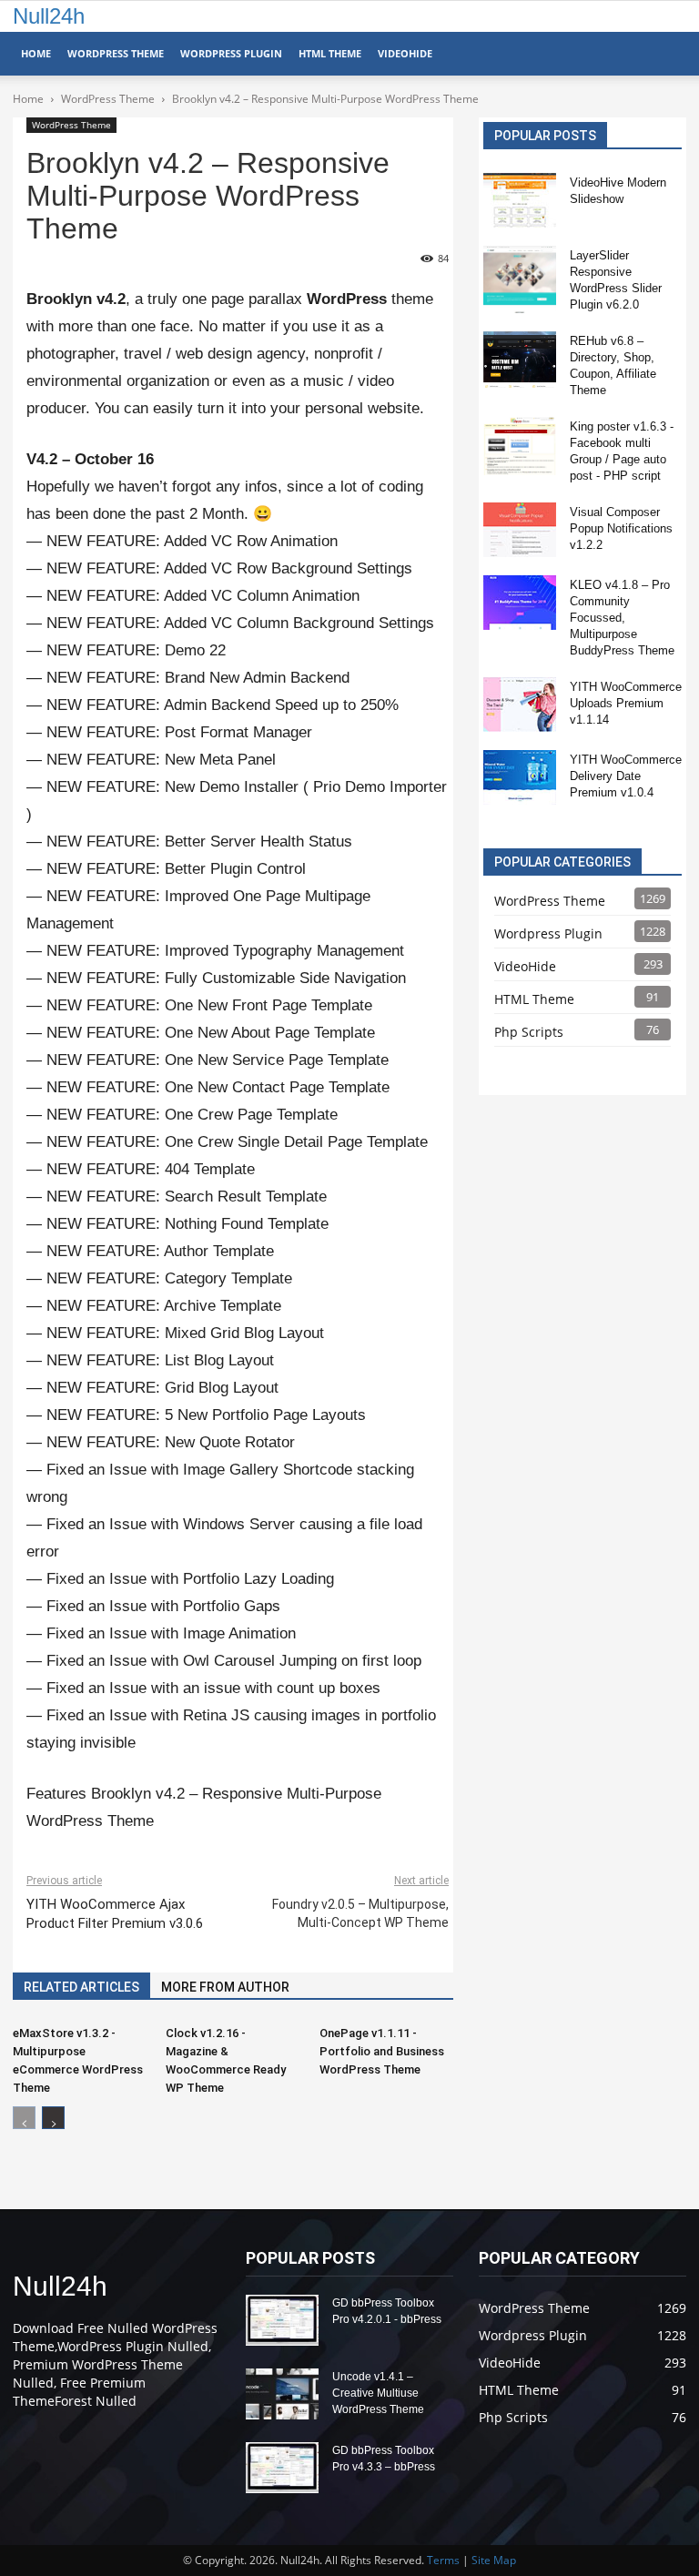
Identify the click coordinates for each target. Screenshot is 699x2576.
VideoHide (405, 53)
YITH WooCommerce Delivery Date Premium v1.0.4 (626, 776)
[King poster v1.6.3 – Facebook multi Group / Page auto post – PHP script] (520, 446)
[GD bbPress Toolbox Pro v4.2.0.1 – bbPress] (282, 2320)
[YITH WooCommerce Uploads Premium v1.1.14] (520, 705)
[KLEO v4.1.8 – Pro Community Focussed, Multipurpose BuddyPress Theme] (520, 603)
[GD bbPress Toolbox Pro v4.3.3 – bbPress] (282, 2468)
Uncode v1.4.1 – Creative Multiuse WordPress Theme (378, 2393)
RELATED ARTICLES (81, 1987)
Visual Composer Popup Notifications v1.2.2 (621, 528)
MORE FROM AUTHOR (225, 1987)
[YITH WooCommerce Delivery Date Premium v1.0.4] (520, 777)
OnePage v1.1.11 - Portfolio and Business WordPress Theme (382, 2051)
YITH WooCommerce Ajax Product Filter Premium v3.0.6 (115, 1914)
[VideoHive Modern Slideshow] (520, 200)
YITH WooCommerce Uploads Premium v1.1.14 (626, 703)
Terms (443, 2560)
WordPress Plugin (231, 53)
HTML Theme (330, 53)
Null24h (49, 16)
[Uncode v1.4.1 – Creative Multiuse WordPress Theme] (282, 2394)
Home (36, 53)
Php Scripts (529, 1032)
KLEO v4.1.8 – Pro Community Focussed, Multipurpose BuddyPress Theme (622, 618)
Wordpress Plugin (548, 933)
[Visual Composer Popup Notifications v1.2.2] (520, 530)
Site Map (494, 2560)
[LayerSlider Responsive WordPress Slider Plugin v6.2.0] (520, 279)
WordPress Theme (116, 53)
